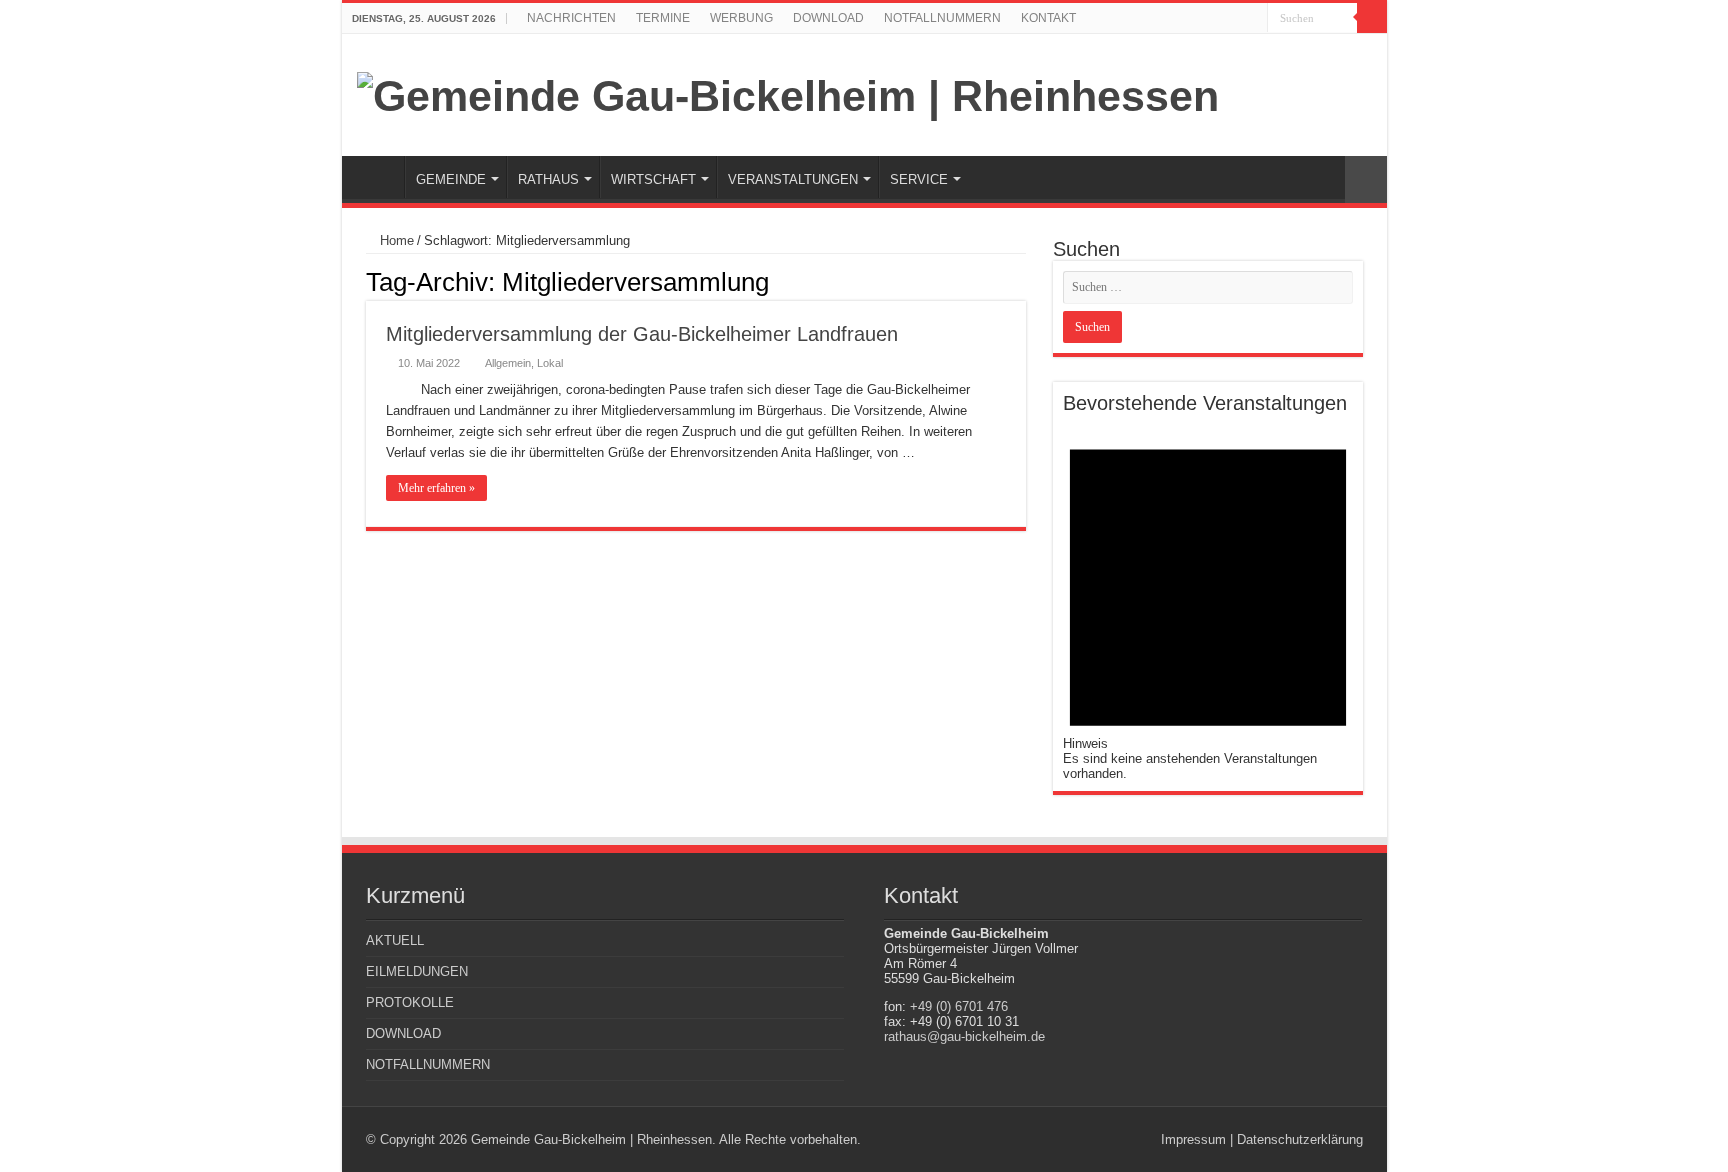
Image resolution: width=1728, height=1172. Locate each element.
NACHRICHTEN (571, 18)
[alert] (1208, 598)
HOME (378, 177)
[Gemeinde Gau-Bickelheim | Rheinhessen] (788, 93)
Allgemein (508, 363)
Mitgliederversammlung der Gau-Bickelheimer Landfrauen (642, 334)
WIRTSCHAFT (653, 179)
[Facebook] (1252, 19)
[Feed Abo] (1020, 281)
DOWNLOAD (828, 18)
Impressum (1193, 1139)
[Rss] (1233, 19)
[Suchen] (1372, 18)
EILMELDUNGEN (417, 971)
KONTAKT (1048, 18)
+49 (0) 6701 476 (959, 1006)
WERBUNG (741, 18)
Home (395, 240)
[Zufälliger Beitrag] (1366, 179)
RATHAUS (548, 179)
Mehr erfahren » (436, 488)
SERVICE (919, 179)
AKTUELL (395, 940)
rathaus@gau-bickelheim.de (964, 1036)
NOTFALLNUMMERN (942, 18)
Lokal (550, 363)
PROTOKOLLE (410, 1002)
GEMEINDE (451, 179)
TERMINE (663, 18)
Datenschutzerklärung (1300, 1139)
